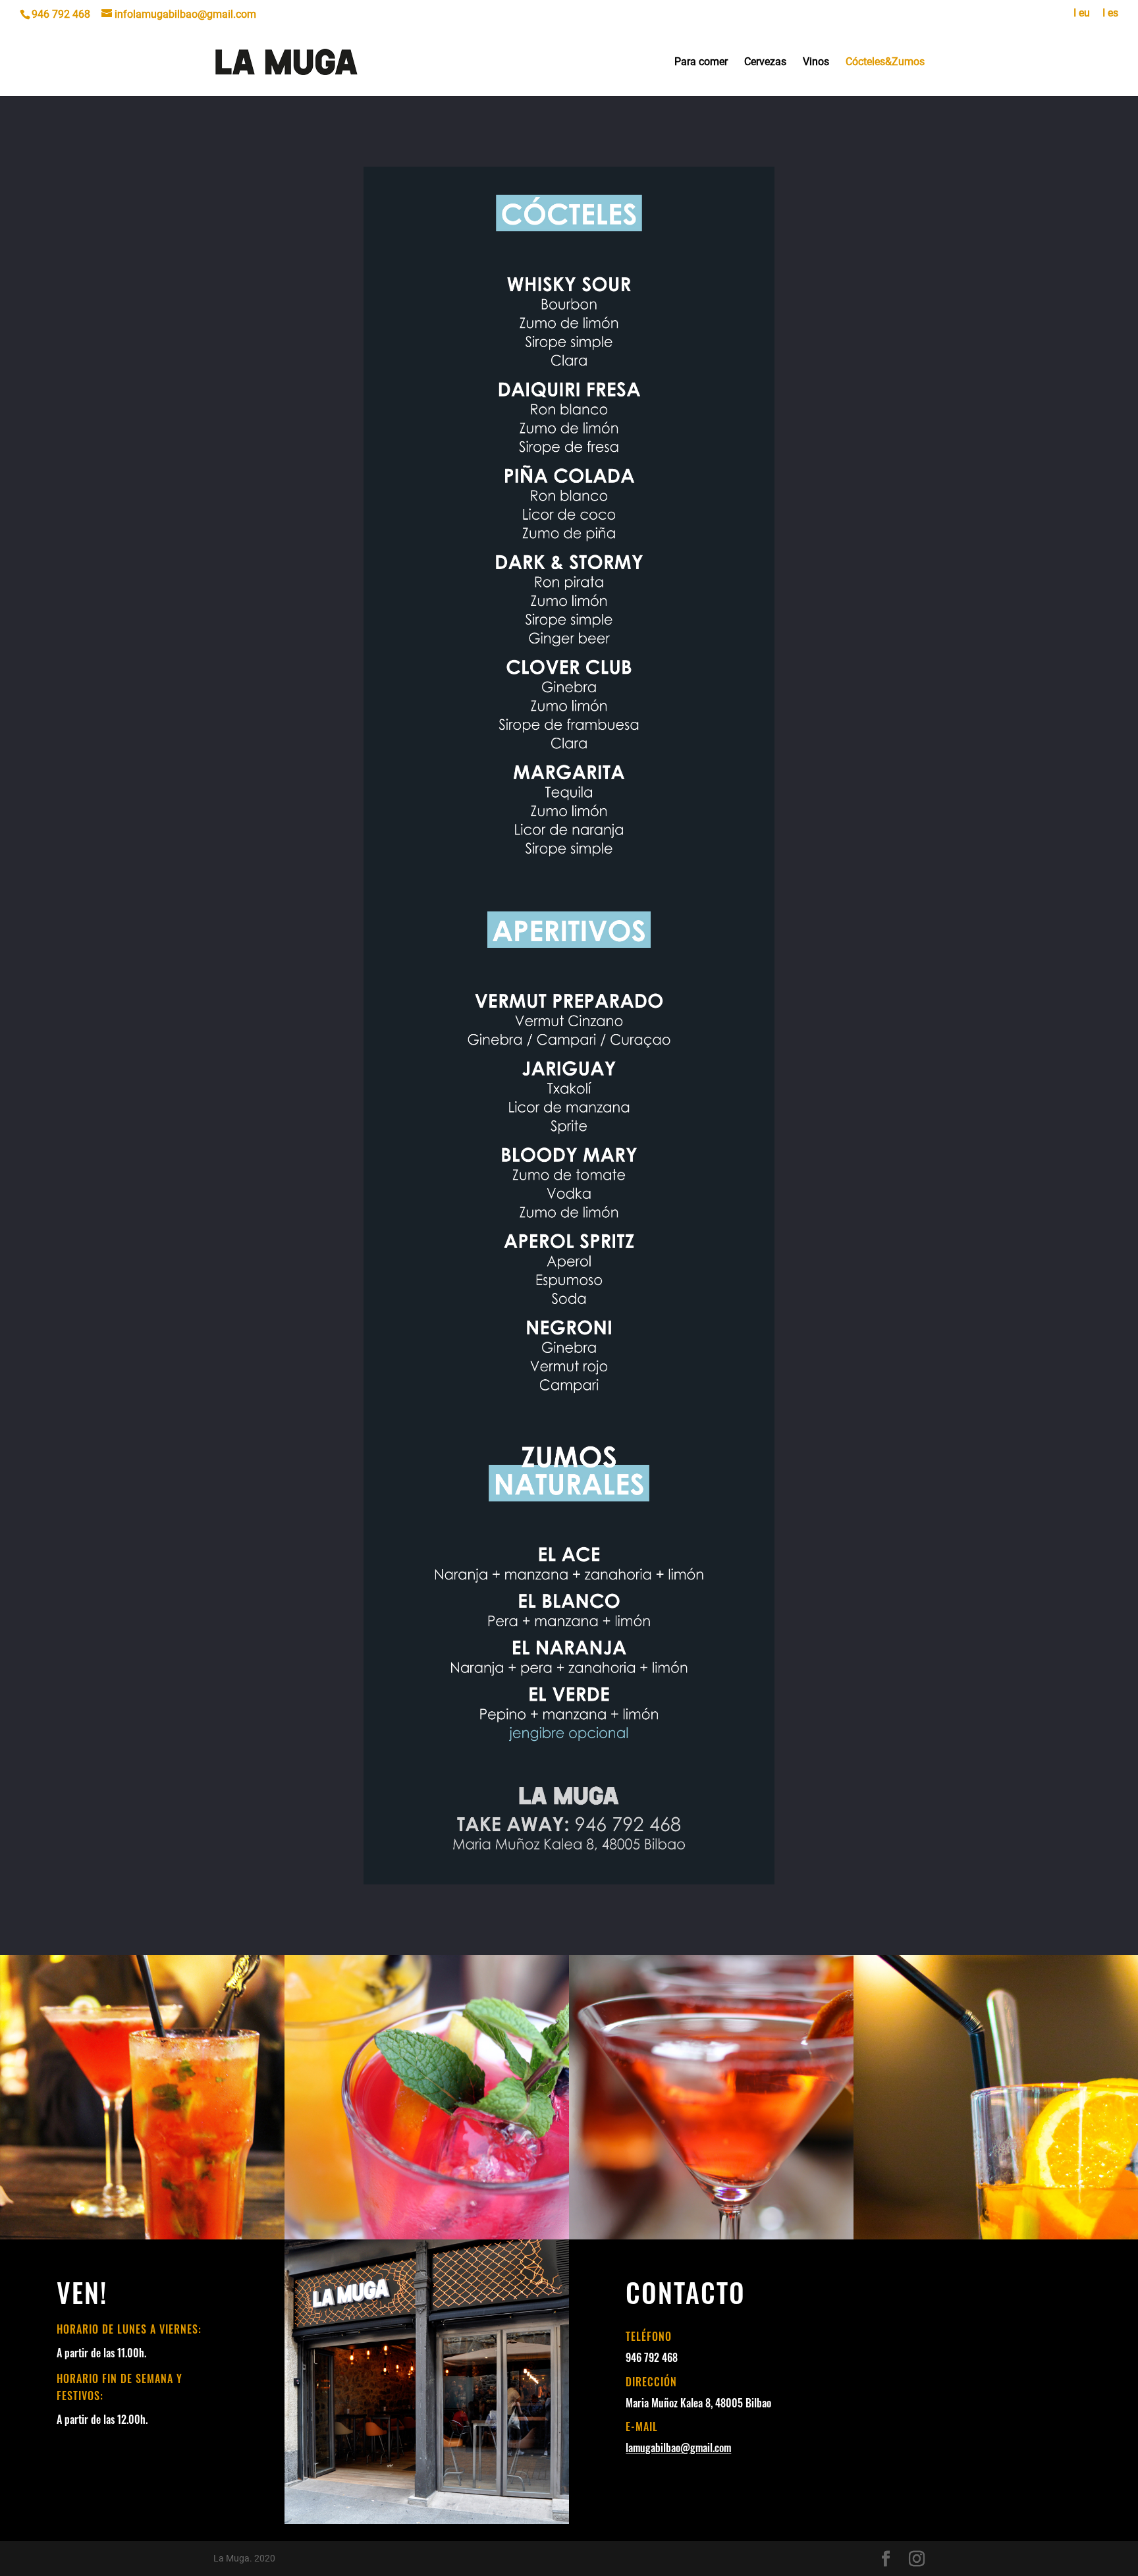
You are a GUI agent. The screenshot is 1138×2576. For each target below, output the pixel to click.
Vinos (816, 63)
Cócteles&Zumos (885, 63)
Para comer (701, 63)
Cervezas (765, 63)
